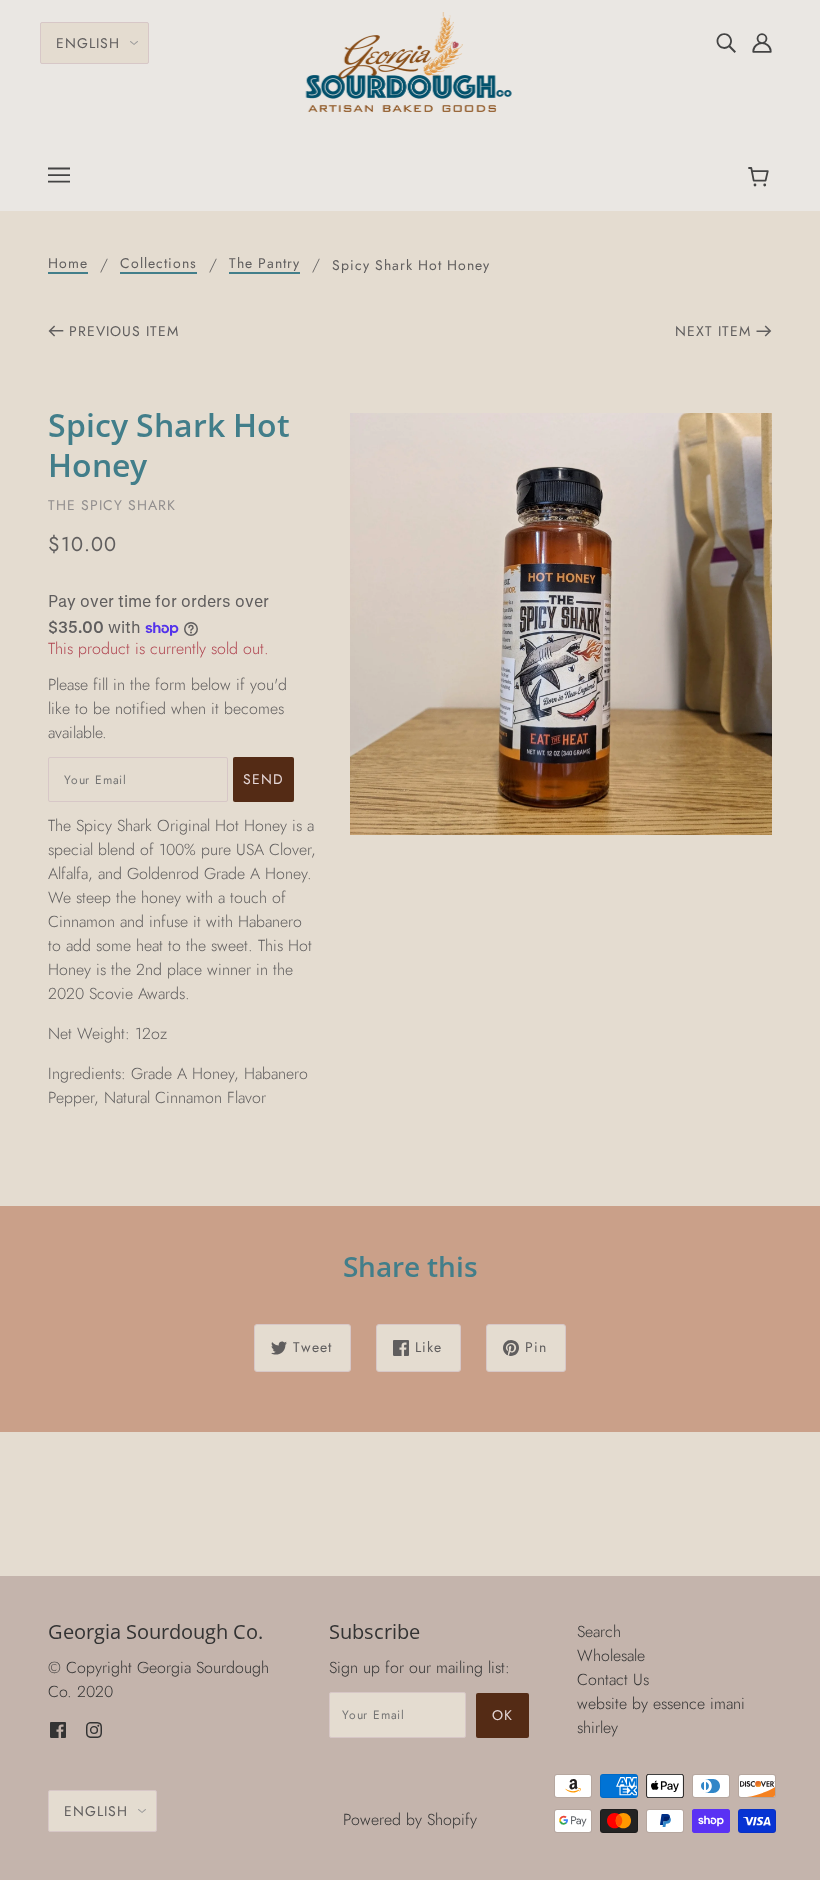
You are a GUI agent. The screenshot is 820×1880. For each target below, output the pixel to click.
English (88, 43)
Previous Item (124, 331)
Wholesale (611, 1655)
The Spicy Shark (112, 505)
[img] (726, 42)
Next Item (713, 331)
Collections (158, 264)
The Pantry (264, 264)
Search (599, 1631)
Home (68, 264)
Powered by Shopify (410, 1819)
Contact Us (613, 1679)
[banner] (410, 60)
